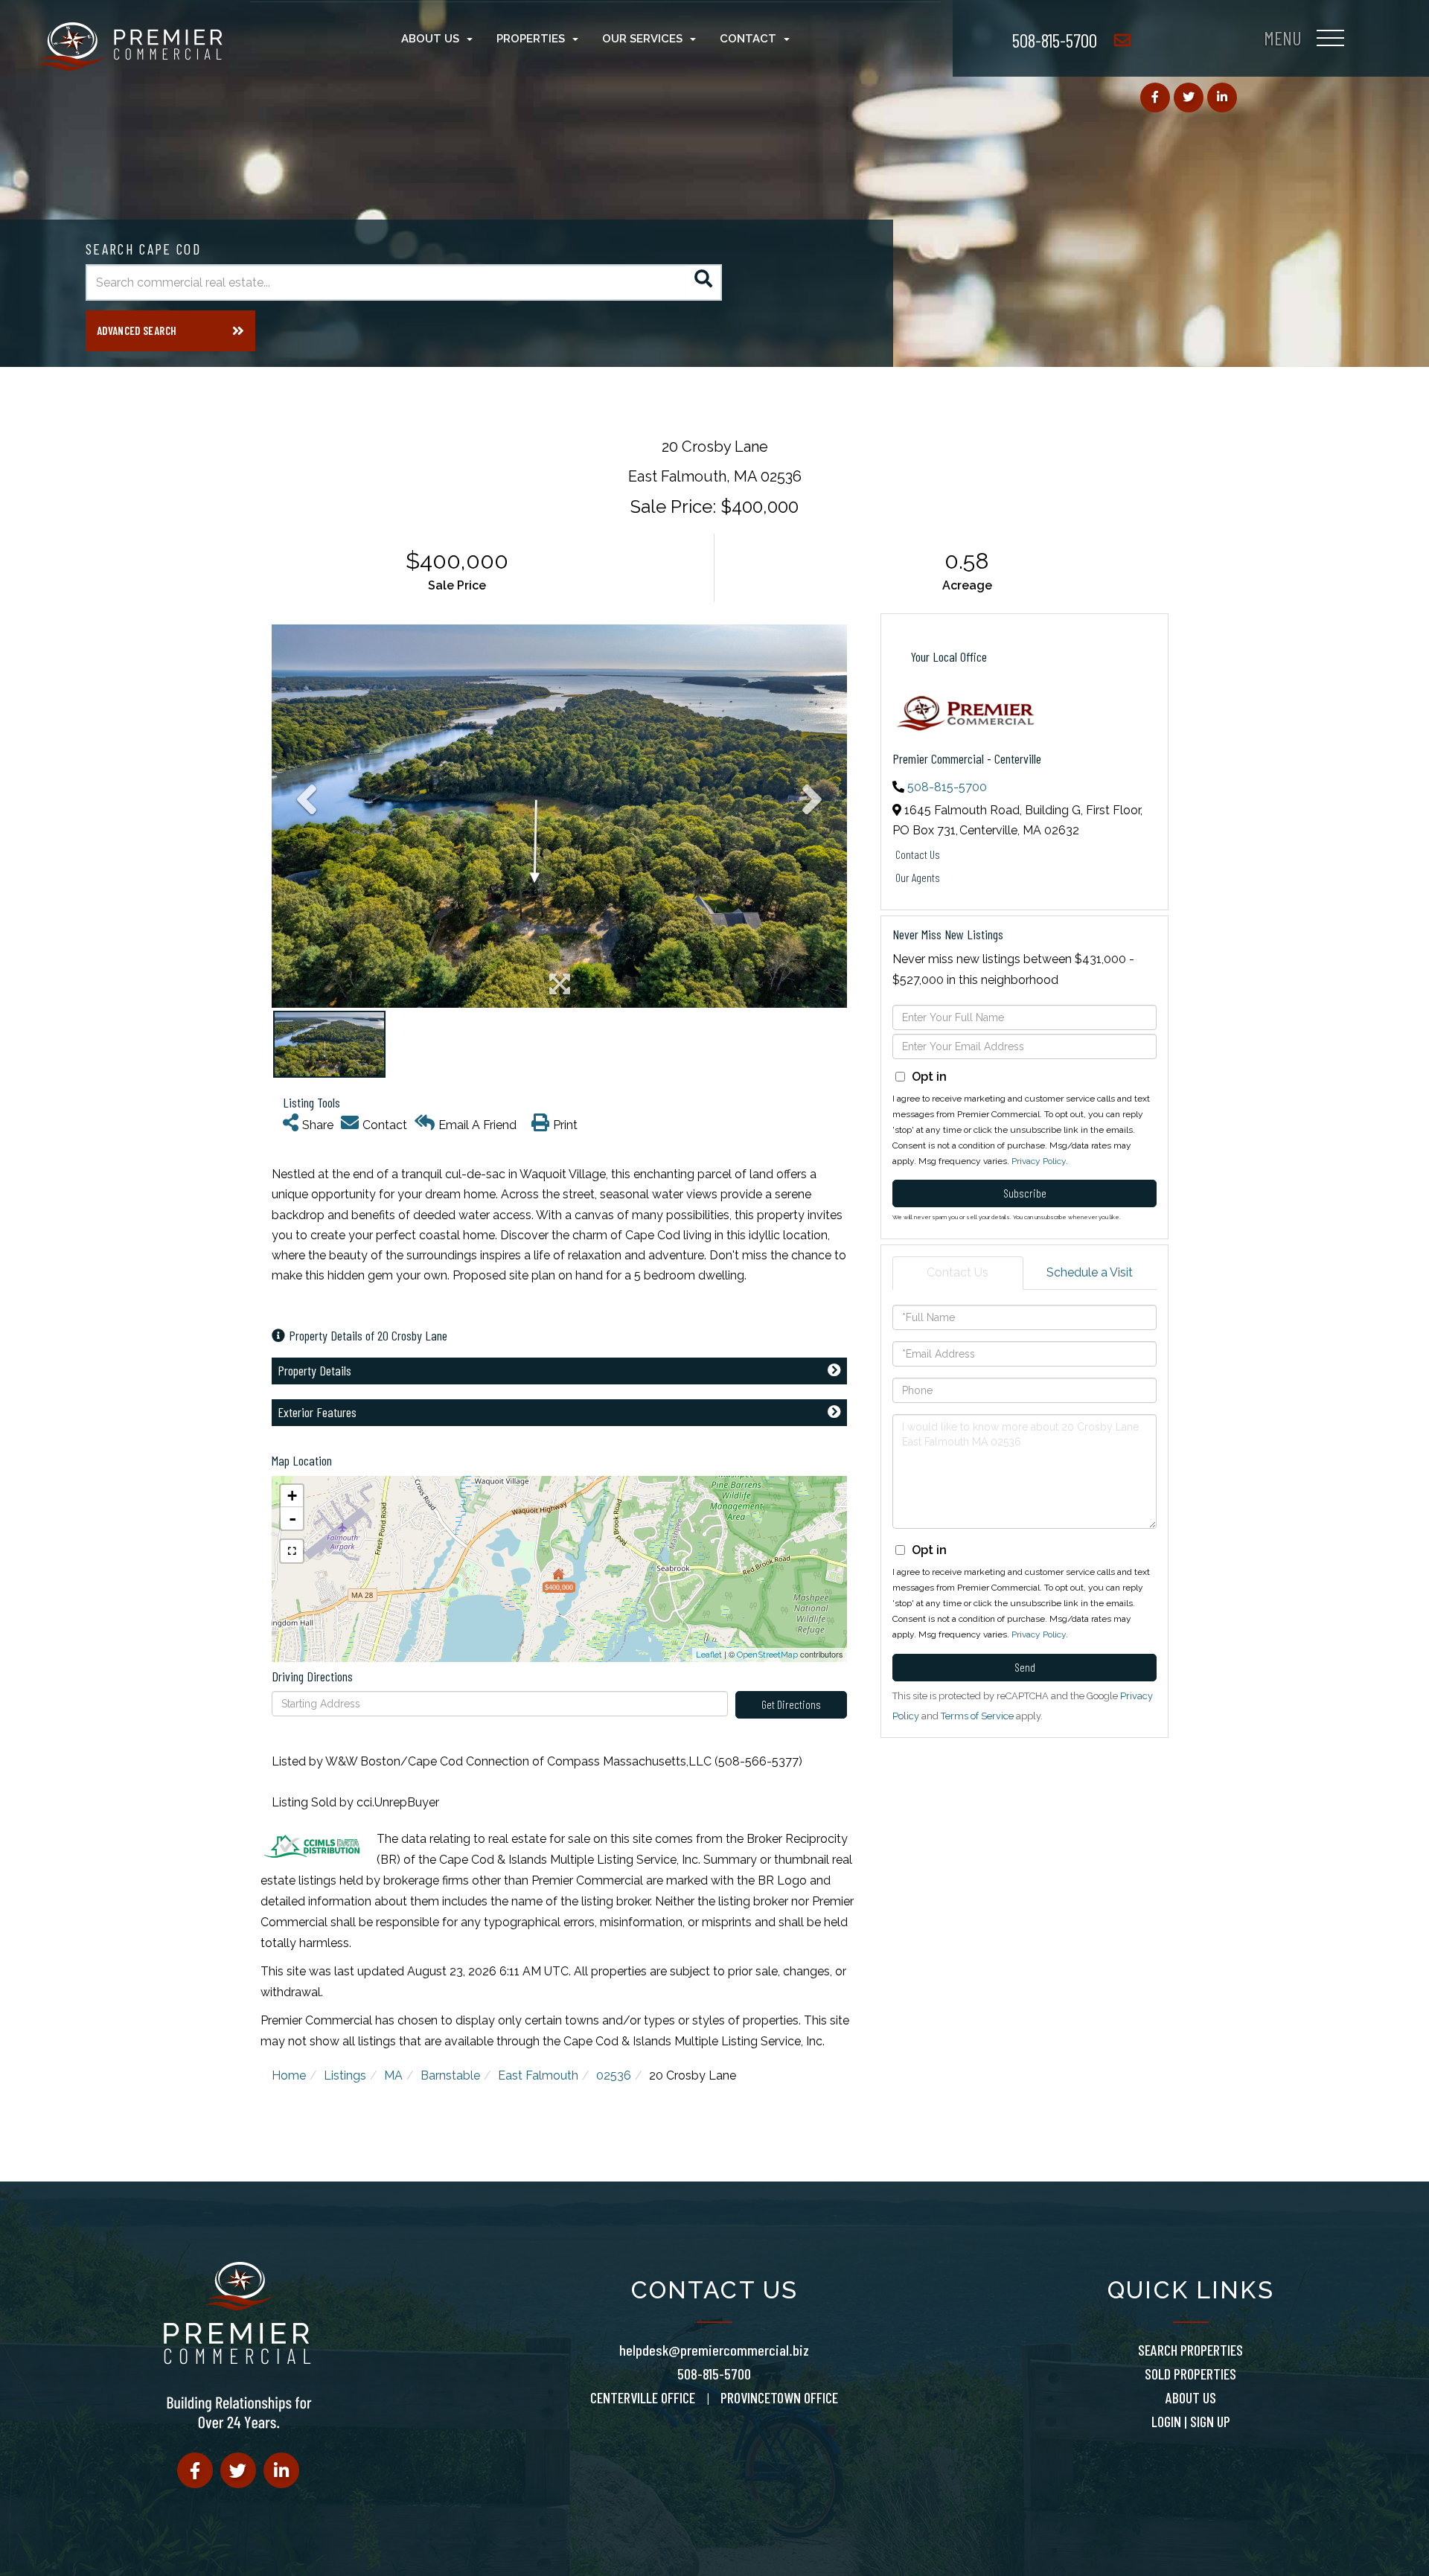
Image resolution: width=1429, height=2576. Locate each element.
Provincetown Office (779, 2397)
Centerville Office (643, 2397)
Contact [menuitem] (748, 39)
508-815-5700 (1055, 40)
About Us (1191, 2397)
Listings (345, 2075)
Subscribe (1025, 1193)
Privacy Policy (1039, 1161)
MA (393, 2075)
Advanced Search (137, 330)
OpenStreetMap (767, 1655)
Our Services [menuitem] (642, 39)
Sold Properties (1190, 2374)
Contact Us (918, 854)
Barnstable (450, 2075)
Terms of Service (977, 1716)
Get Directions (791, 1704)
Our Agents (918, 877)
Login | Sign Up (1191, 2421)
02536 (614, 2075)
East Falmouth (538, 2075)
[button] (704, 282)
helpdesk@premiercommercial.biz (714, 2350)
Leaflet (709, 1655)
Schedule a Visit (1090, 1272)
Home (289, 2075)
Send (1025, 1667)
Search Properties (1190, 2350)
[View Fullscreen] (292, 1551)
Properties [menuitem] (531, 39)
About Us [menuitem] (430, 39)
